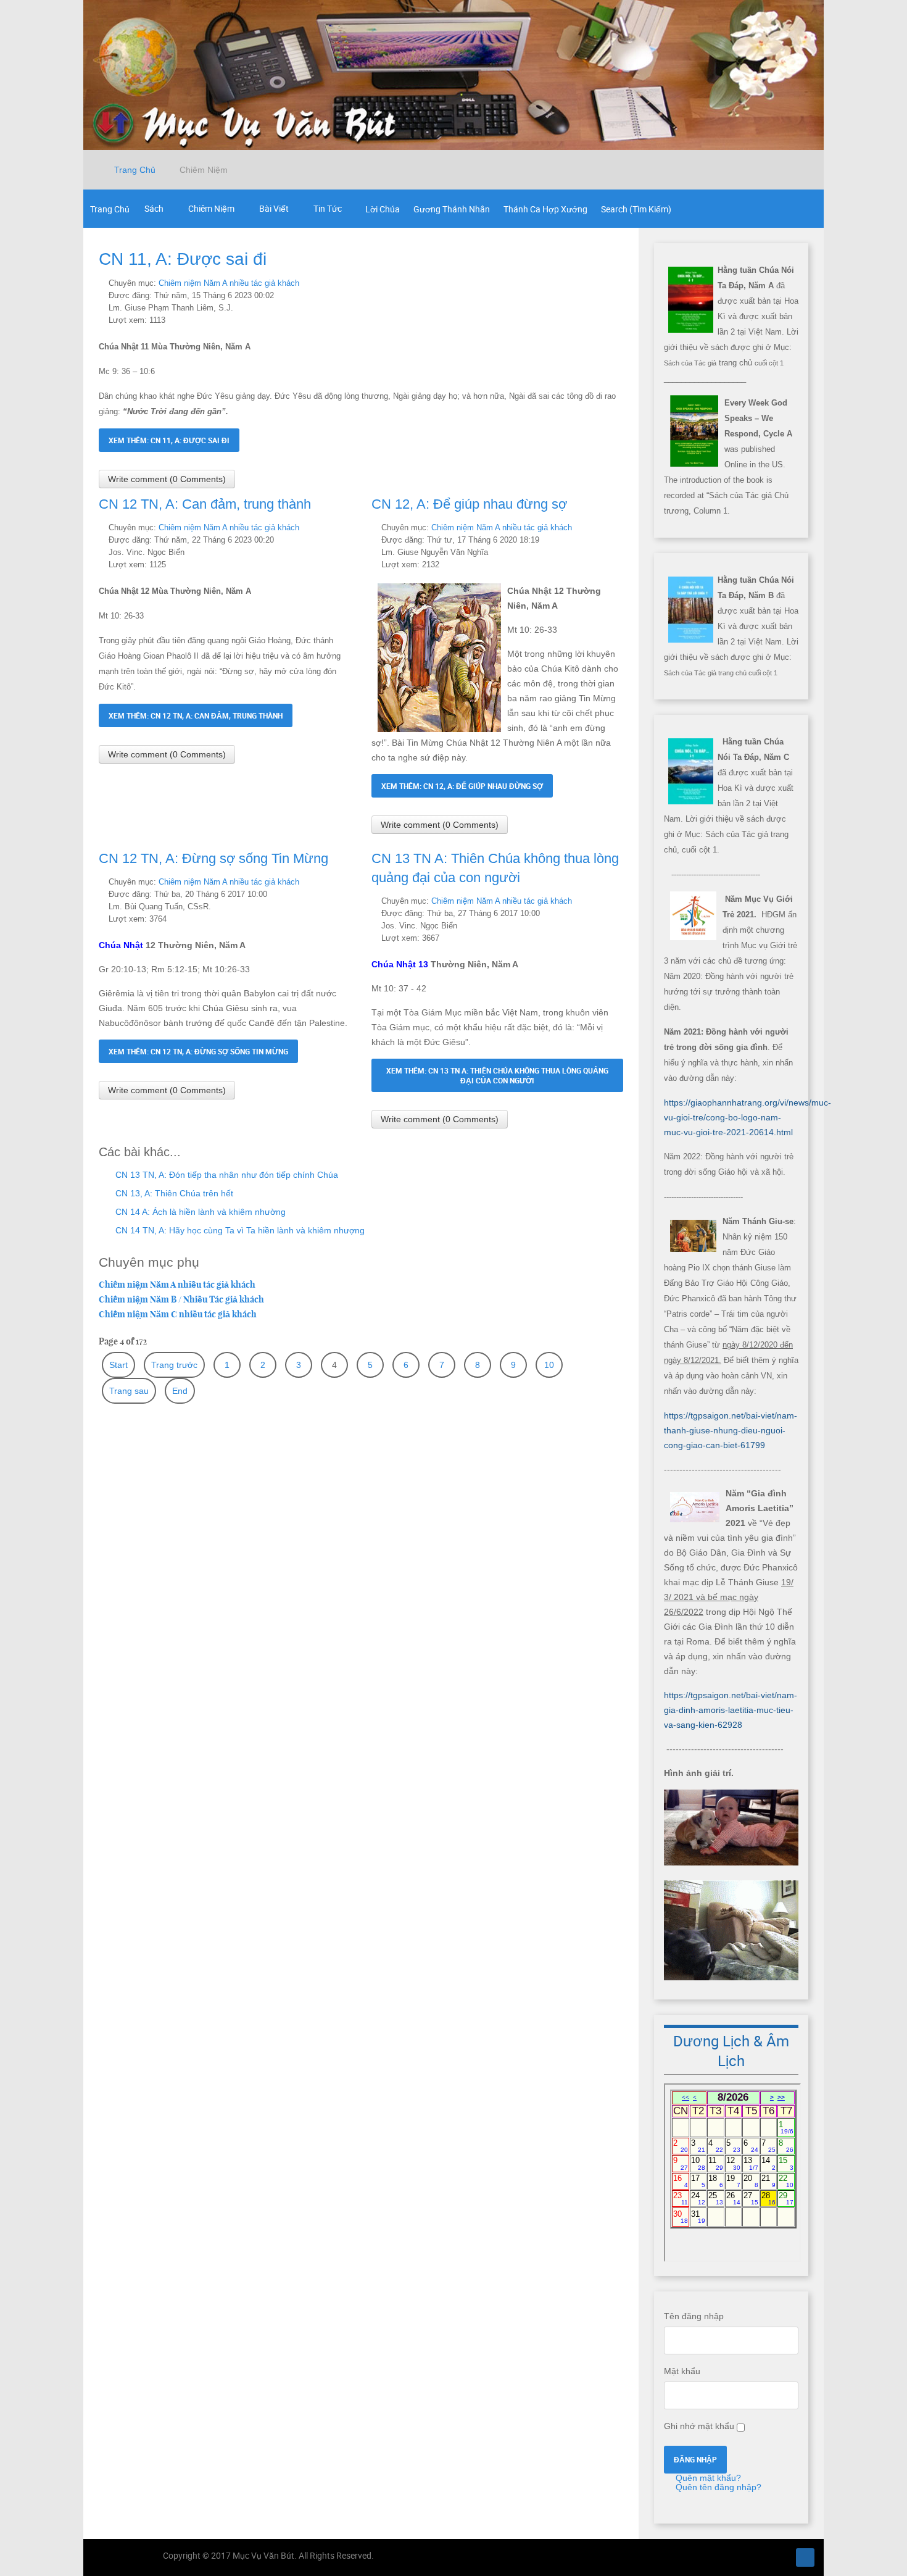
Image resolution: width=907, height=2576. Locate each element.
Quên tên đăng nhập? (717, 2487)
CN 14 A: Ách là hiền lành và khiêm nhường (199, 1212)
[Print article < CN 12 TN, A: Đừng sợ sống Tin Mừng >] (333, 882)
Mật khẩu (682, 2371)
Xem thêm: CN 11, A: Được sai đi (169, 440)
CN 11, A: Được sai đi (183, 259)
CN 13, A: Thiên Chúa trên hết (173, 1193)
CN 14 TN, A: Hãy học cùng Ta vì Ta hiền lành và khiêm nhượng (239, 1230)
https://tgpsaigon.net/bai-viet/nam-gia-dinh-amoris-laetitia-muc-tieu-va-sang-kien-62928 (731, 1710)
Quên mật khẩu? (707, 2478)
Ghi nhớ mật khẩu (699, 2426)
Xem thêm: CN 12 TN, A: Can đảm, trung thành (196, 715)
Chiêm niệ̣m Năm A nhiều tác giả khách (229, 283)
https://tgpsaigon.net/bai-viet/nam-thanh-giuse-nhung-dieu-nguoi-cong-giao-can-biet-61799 (731, 1430)
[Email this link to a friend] (620, 283)
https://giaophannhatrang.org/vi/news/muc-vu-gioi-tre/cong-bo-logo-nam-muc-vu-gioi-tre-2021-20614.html (748, 1117)
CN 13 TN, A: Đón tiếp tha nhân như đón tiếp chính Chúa (226, 1175)
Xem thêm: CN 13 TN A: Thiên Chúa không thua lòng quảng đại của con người (497, 1075)
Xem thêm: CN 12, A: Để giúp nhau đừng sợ (462, 786)
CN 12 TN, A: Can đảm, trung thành (205, 504)
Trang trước (174, 1365)
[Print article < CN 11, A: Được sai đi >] (606, 283)
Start (118, 1365)
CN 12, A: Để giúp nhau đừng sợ (469, 504)
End (180, 1391)
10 (549, 1365)
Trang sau (129, 1391)
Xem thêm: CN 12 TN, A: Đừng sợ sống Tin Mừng (198, 1051)
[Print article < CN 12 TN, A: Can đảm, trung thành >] (333, 527)
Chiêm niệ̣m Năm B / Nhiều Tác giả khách (181, 1299)
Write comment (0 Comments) (167, 479)
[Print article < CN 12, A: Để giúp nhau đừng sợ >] (606, 527)
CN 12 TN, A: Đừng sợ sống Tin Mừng (213, 858)
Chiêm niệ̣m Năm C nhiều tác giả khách (178, 1314)
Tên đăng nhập (694, 2316)
